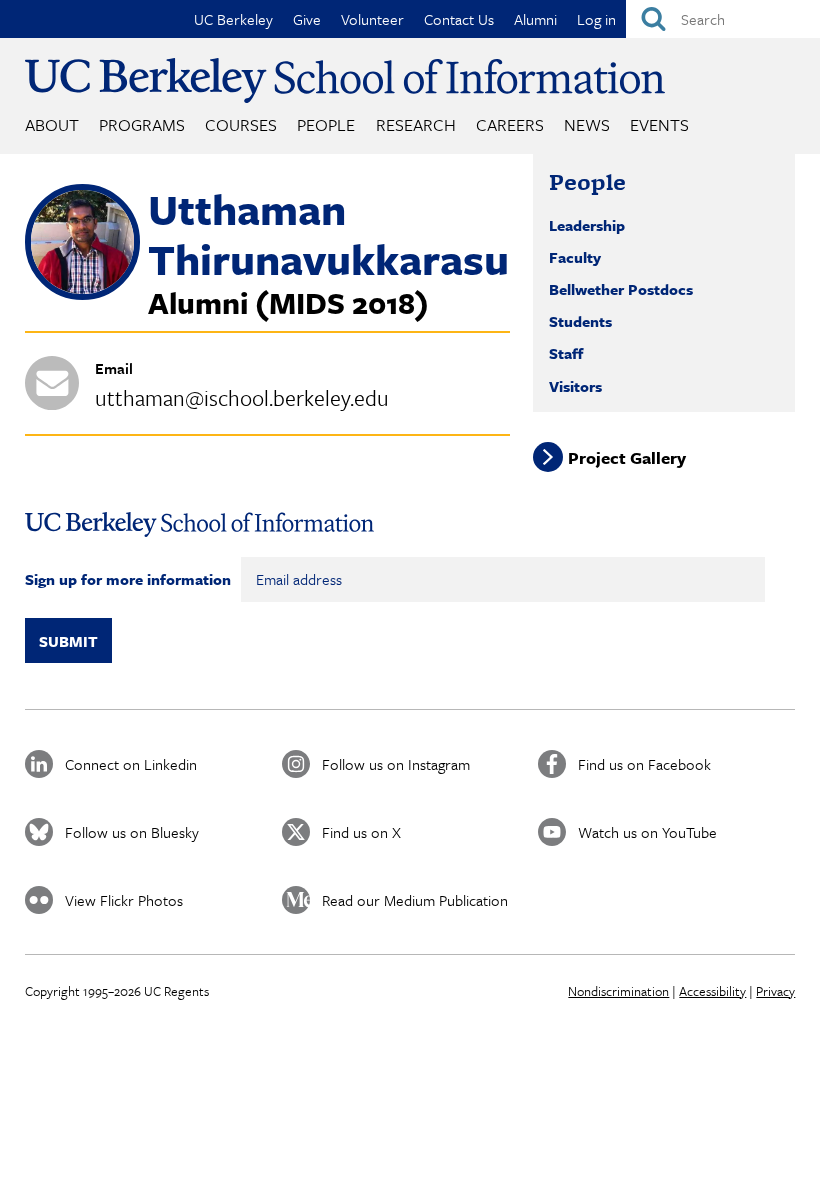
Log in (596, 19)
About (52, 124)
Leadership (587, 225)
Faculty (575, 257)
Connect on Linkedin (131, 764)
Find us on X (361, 832)
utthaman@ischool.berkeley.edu (242, 397)
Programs (142, 124)
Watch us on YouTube (647, 832)
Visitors (575, 386)
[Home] (345, 80)
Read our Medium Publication (415, 900)
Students (580, 321)
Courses (241, 124)
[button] (82, 294)
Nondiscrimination (618, 991)
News (587, 124)
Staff (566, 353)
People (326, 124)
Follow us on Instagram (396, 764)
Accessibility (712, 991)
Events (659, 124)
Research (416, 124)
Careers (510, 124)
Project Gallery (627, 456)
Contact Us (459, 19)
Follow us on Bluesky (132, 832)
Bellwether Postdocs (621, 289)
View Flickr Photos (124, 900)
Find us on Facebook (644, 764)
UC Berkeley (233, 19)
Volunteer (372, 19)
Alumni (535, 19)
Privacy (775, 991)
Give (307, 19)
